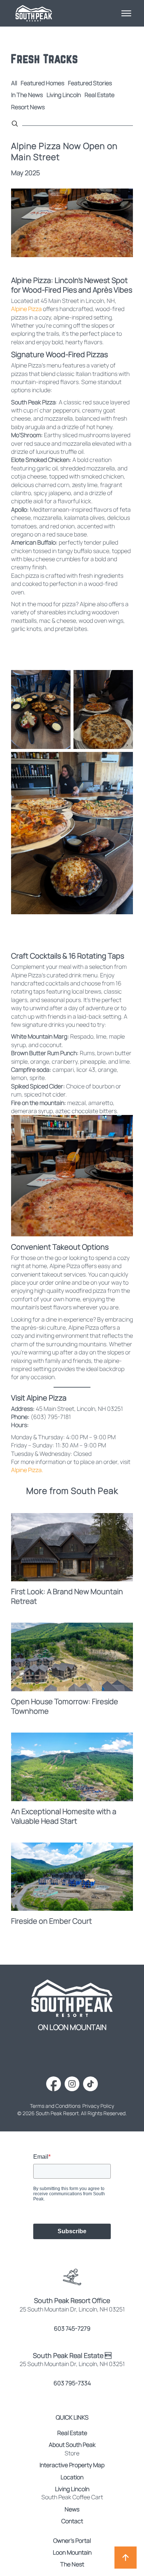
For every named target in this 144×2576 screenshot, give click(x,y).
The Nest (72, 2564)
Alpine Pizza (26, 309)
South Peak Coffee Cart (72, 2497)
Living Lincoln (64, 95)
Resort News (28, 107)
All (14, 83)
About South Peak (72, 2445)
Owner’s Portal (72, 2541)
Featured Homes (42, 83)
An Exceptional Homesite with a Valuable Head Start (64, 1816)
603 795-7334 (72, 2383)
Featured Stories (90, 83)
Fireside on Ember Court (52, 1921)
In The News (27, 95)
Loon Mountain (72, 2552)
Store (72, 2453)
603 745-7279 (72, 2328)
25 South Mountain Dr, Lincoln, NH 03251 (72, 2364)
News (72, 2509)
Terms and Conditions (55, 2106)
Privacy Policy (98, 2106)
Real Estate (100, 95)
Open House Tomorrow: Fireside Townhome (65, 1706)
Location (72, 2477)
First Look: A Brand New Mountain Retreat (67, 1596)
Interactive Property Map (72, 2465)
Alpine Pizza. (27, 1470)
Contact (72, 2521)
